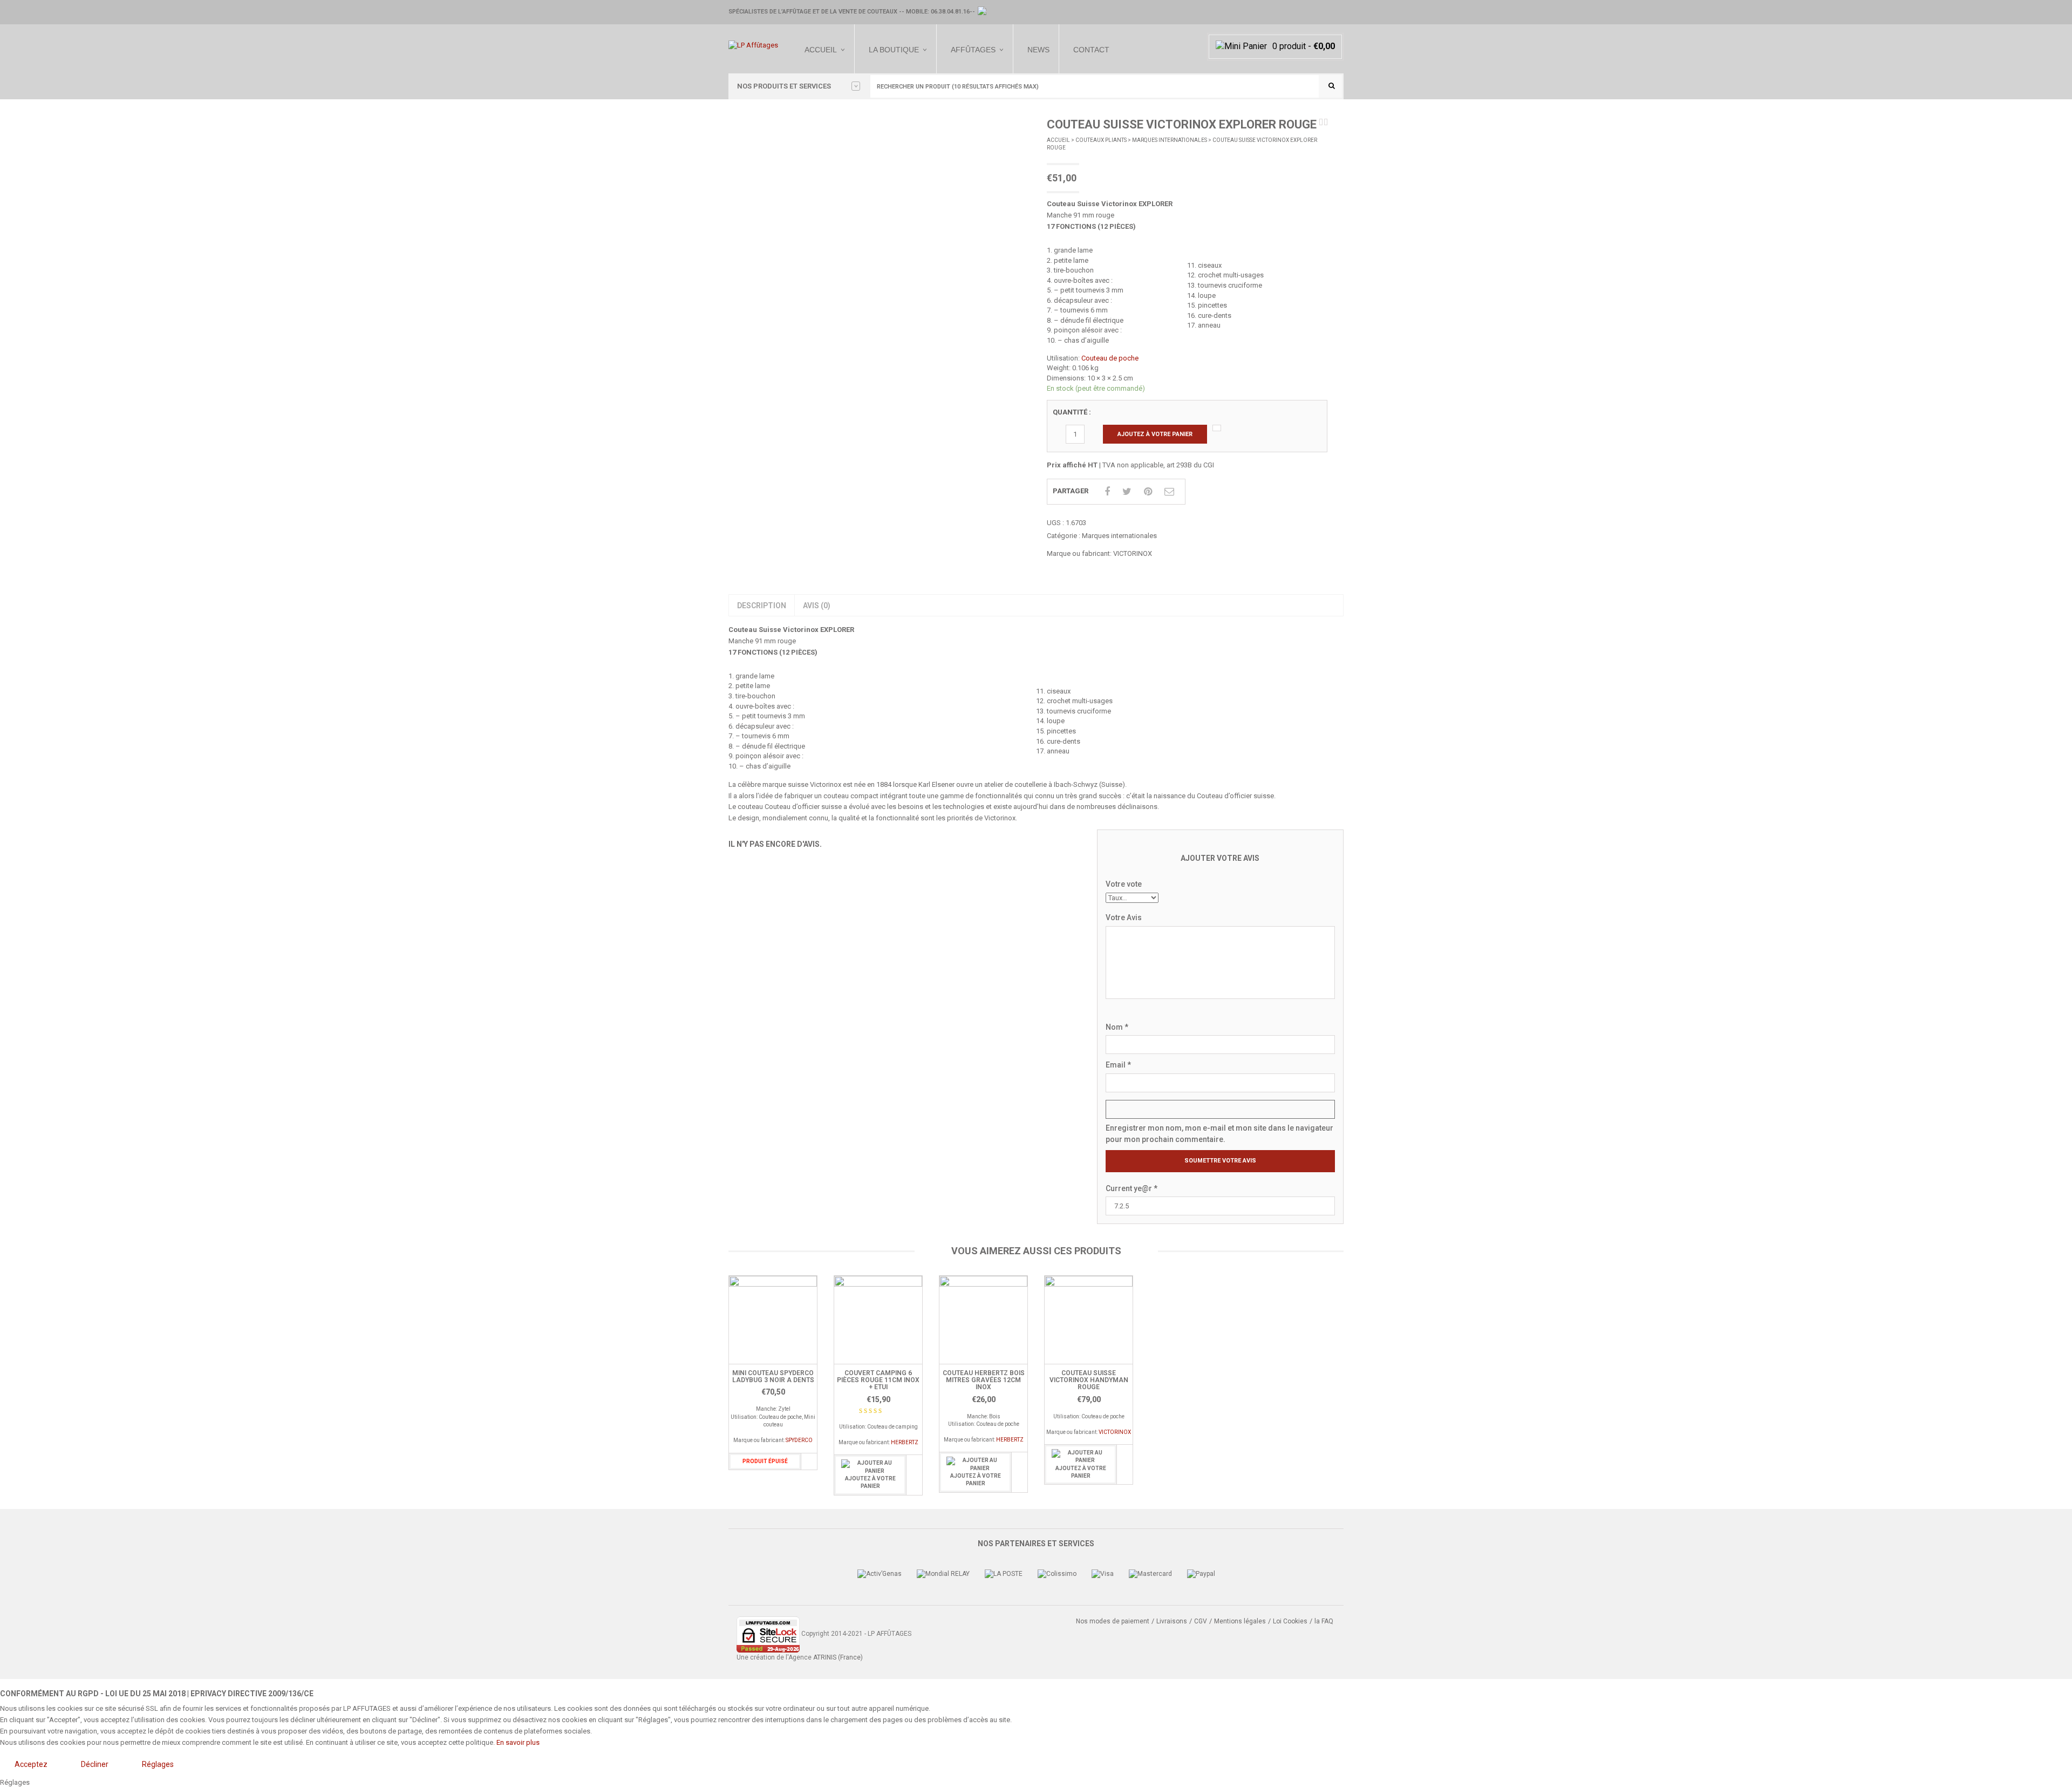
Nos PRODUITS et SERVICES (784, 86)
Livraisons (1172, 1621)
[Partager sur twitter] (1127, 491)
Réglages (158, 1764)
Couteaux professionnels (891, 116)
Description (762, 606)
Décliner (95, 1764)
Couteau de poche (1110, 358)
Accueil (821, 50)
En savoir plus (518, 1742)
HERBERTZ (905, 1442)
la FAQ (1324, 1621)
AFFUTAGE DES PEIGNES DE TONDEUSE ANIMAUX (982, 104)
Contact (1091, 50)
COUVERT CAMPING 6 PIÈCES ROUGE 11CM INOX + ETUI (878, 1380)
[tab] (761, 606)
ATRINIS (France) (838, 1657)
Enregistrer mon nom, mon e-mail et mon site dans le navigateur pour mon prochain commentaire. (1219, 1134)
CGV (1201, 1621)
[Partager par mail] (1169, 491)
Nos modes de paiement (1113, 1621)
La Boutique (894, 50)
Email (1118, 1065)
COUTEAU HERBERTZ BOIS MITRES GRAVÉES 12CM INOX (984, 1380)
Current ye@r (1132, 1188)
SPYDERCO (799, 1440)
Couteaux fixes (889, 100)
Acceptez (31, 1764)
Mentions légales (1240, 1621)
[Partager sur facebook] (1107, 491)
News (1038, 50)
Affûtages (973, 50)
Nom (1117, 1027)
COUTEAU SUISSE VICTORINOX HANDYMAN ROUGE (1089, 1380)
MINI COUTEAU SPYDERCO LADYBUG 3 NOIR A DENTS (773, 1376)
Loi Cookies (1290, 1621)
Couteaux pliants (1101, 140)
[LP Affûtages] (753, 45)
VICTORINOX (1133, 553)
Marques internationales (1170, 140)
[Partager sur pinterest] (1148, 491)
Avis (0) (817, 606)
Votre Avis (1124, 917)
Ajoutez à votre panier (1155, 434)
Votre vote (1124, 884)
